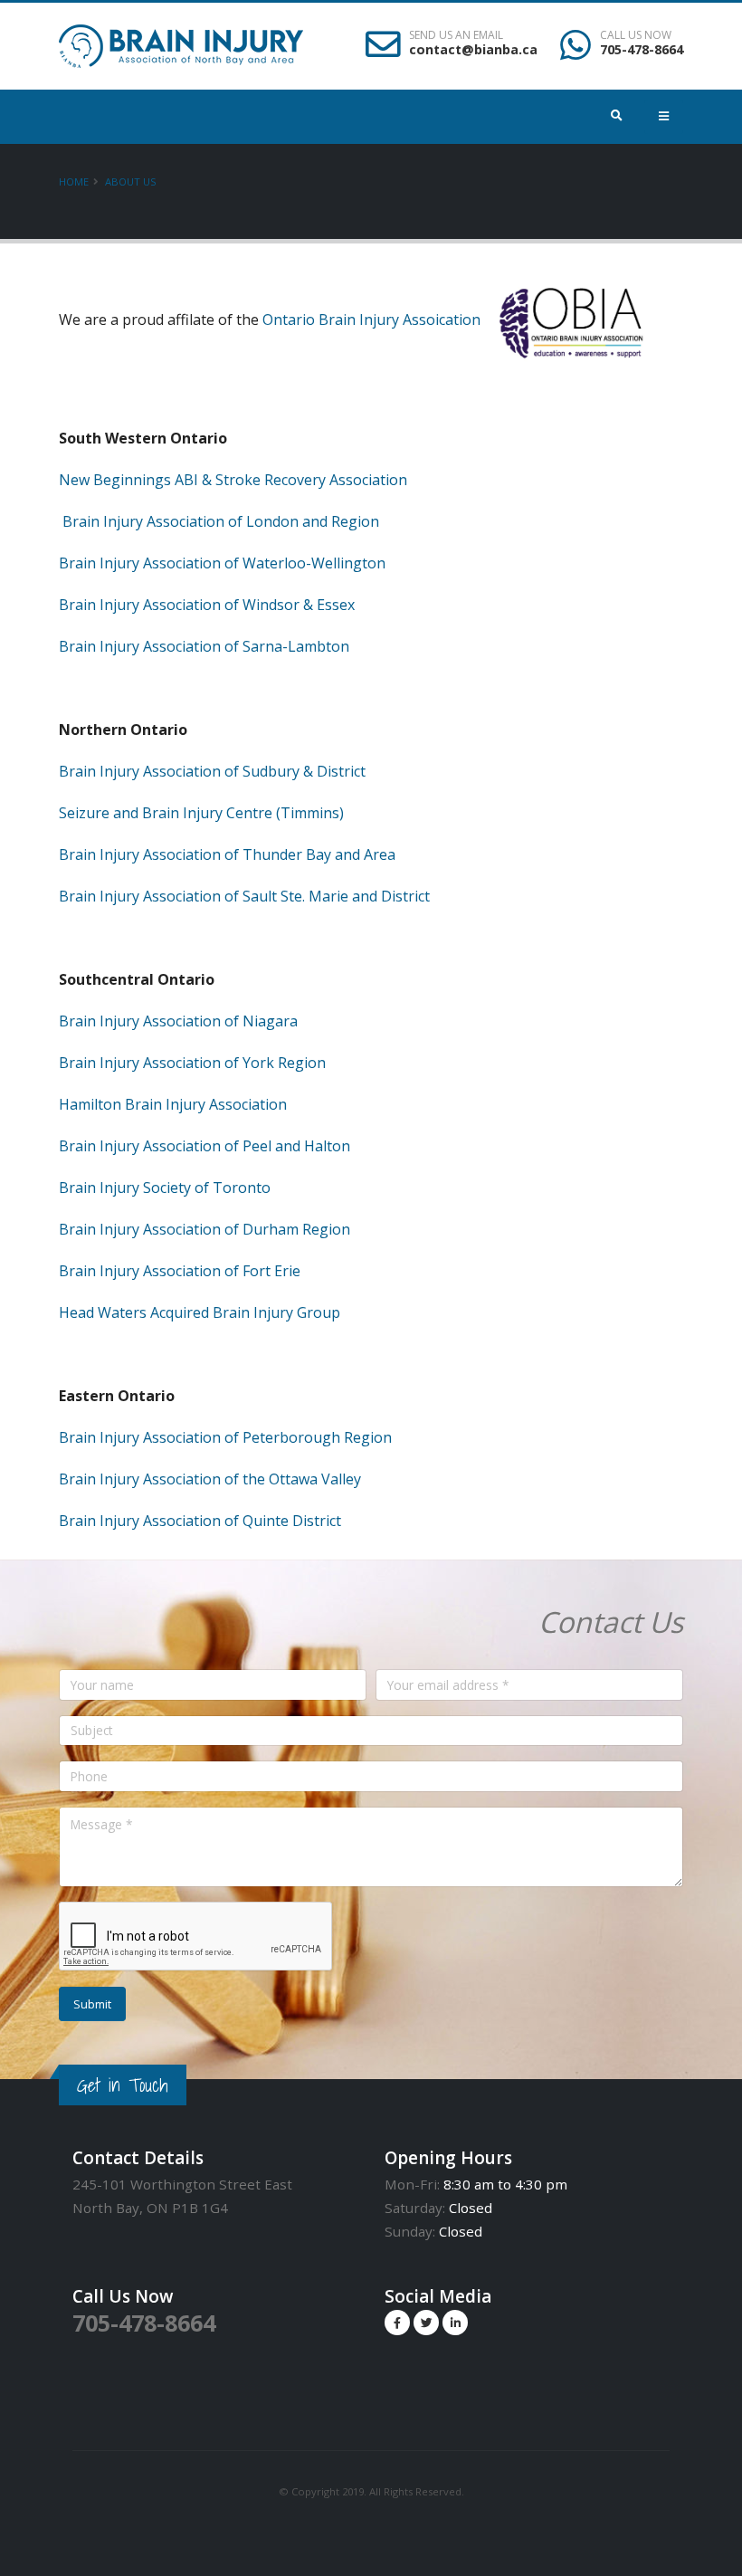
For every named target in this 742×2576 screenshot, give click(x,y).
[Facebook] (397, 2323)
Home (74, 181)
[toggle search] (618, 116)
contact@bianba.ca (473, 49)
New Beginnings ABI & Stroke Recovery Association (233, 480)
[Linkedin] (455, 2323)
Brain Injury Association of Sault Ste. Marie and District (244, 896)
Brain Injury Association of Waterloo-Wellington (222, 563)
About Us (131, 181)
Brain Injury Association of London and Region (221, 521)
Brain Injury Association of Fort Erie (180, 1271)
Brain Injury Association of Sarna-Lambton (204, 646)
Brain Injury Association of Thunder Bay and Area (227, 854)
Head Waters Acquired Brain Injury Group (200, 1312)
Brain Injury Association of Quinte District (200, 1521)
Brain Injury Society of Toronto (165, 1188)
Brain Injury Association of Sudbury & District (212, 771)
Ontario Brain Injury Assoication (371, 320)
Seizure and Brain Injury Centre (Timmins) (201, 813)
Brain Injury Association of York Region (192, 1063)
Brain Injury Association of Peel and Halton (205, 1146)
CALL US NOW (636, 35)
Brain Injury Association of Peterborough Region (225, 1437)
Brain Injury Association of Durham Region (205, 1229)
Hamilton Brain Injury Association (175, 1104)
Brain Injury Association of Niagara (178, 1021)
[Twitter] (426, 2323)
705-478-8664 (642, 49)
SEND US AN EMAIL (456, 35)
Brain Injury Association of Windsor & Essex (207, 605)
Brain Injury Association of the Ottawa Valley (210, 1479)
